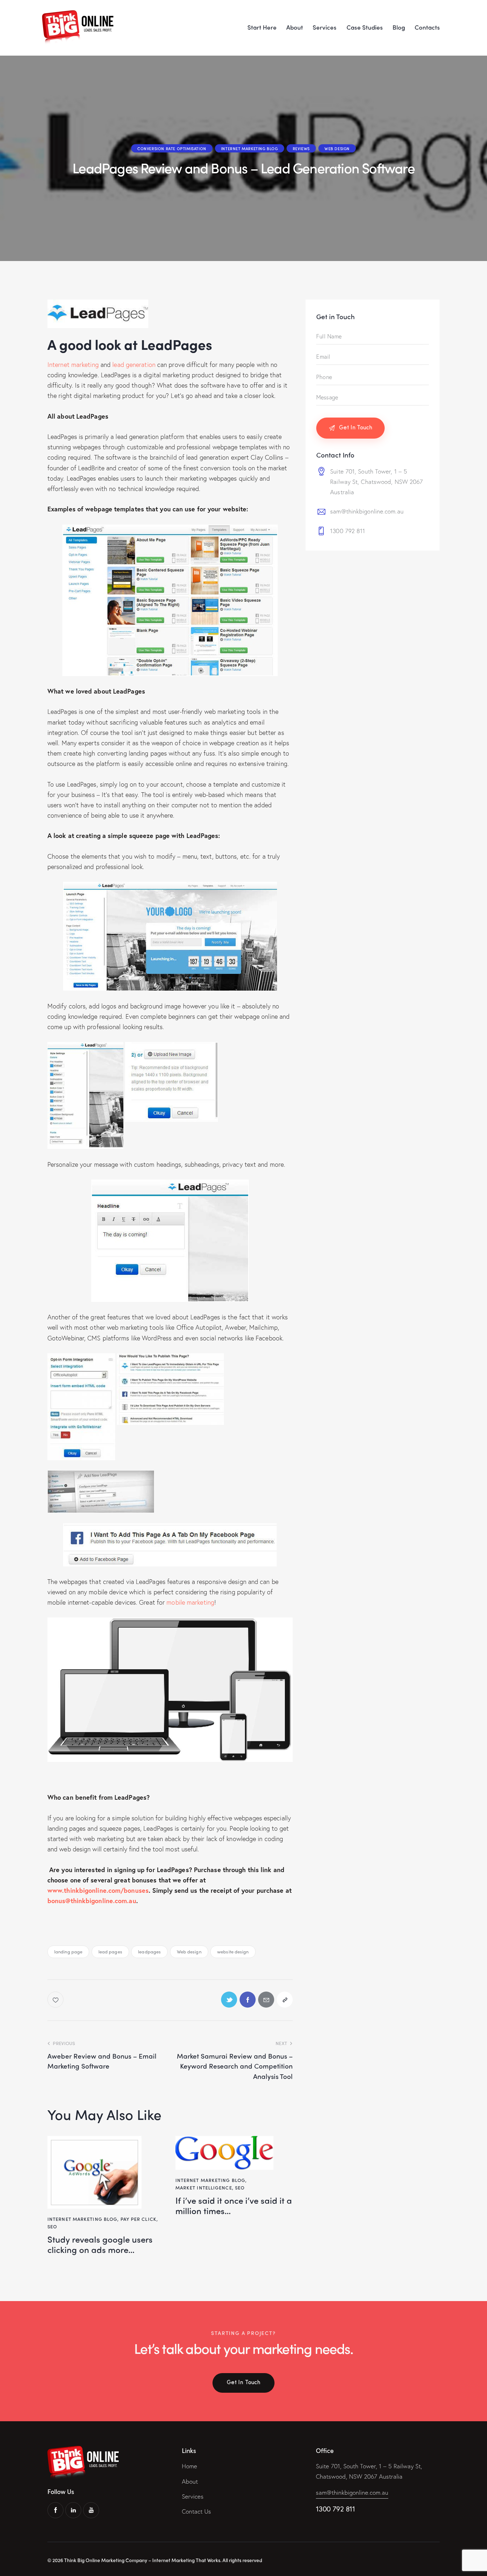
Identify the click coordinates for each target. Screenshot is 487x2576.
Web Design (337, 148)
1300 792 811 (348, 531)
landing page (68, 1951)
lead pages (110, 1951)
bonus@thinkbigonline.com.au (92, 1901)
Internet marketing (73, 364)
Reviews (301, 148)
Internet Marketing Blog (250, 148)
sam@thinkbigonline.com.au (367, 511)
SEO (52, 2226)
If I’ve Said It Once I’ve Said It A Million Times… (234, 2206)
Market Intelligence (204, 2187)
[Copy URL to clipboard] (285, 2000)
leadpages (149, 1951)
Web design (189, 1951)
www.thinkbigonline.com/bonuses (98, 1890)
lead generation (134, 364)
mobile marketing (190, 1602)
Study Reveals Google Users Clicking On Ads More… (100, 2244)
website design (233, 1951)
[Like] (56, 2000)
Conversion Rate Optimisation (172, 148)
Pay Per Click (139, 2219)
